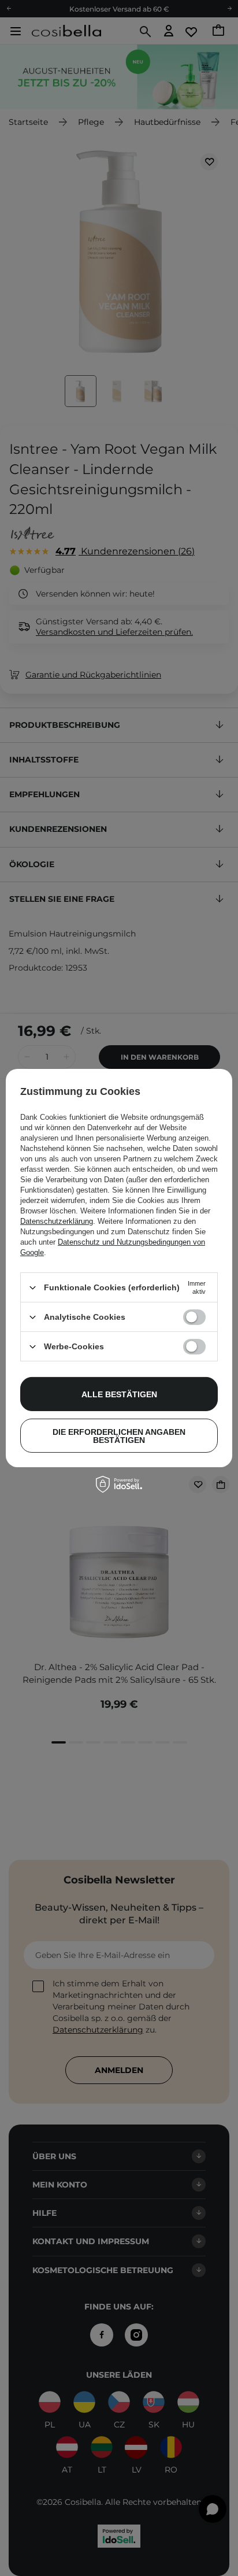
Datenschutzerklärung (57, 1221)
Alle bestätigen (119, 1394)
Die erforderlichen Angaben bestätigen (119, 1435)
